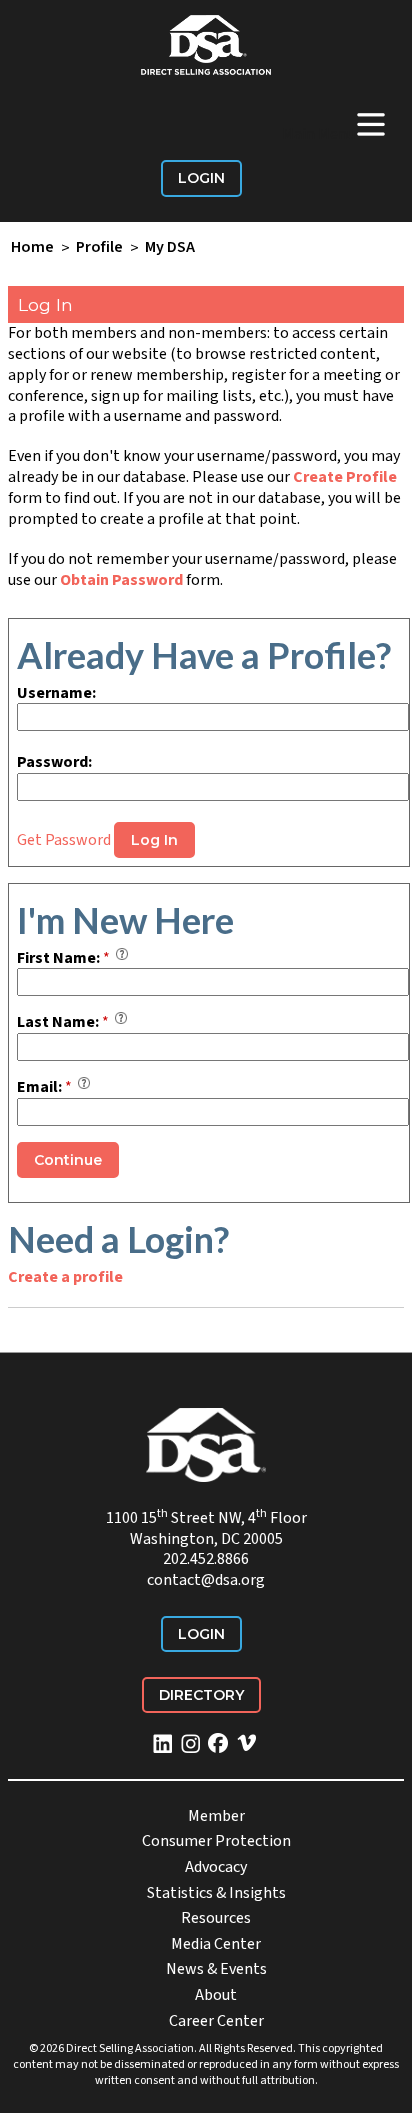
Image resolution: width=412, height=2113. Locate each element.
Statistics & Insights (216, 1893)
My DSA (170, 248)
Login (201, 178)
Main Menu (335, 124)
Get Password (64, 840)
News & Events (216, 1969)
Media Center (216, 1944)
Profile (99, 248)
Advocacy (216, 1867)
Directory (201, 1695)
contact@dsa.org (206, 1580)
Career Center (216, 2021)
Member (216, 1816)
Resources (216, 1918)
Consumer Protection (216, 1841)
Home (32, 248)
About (216, 1995)
